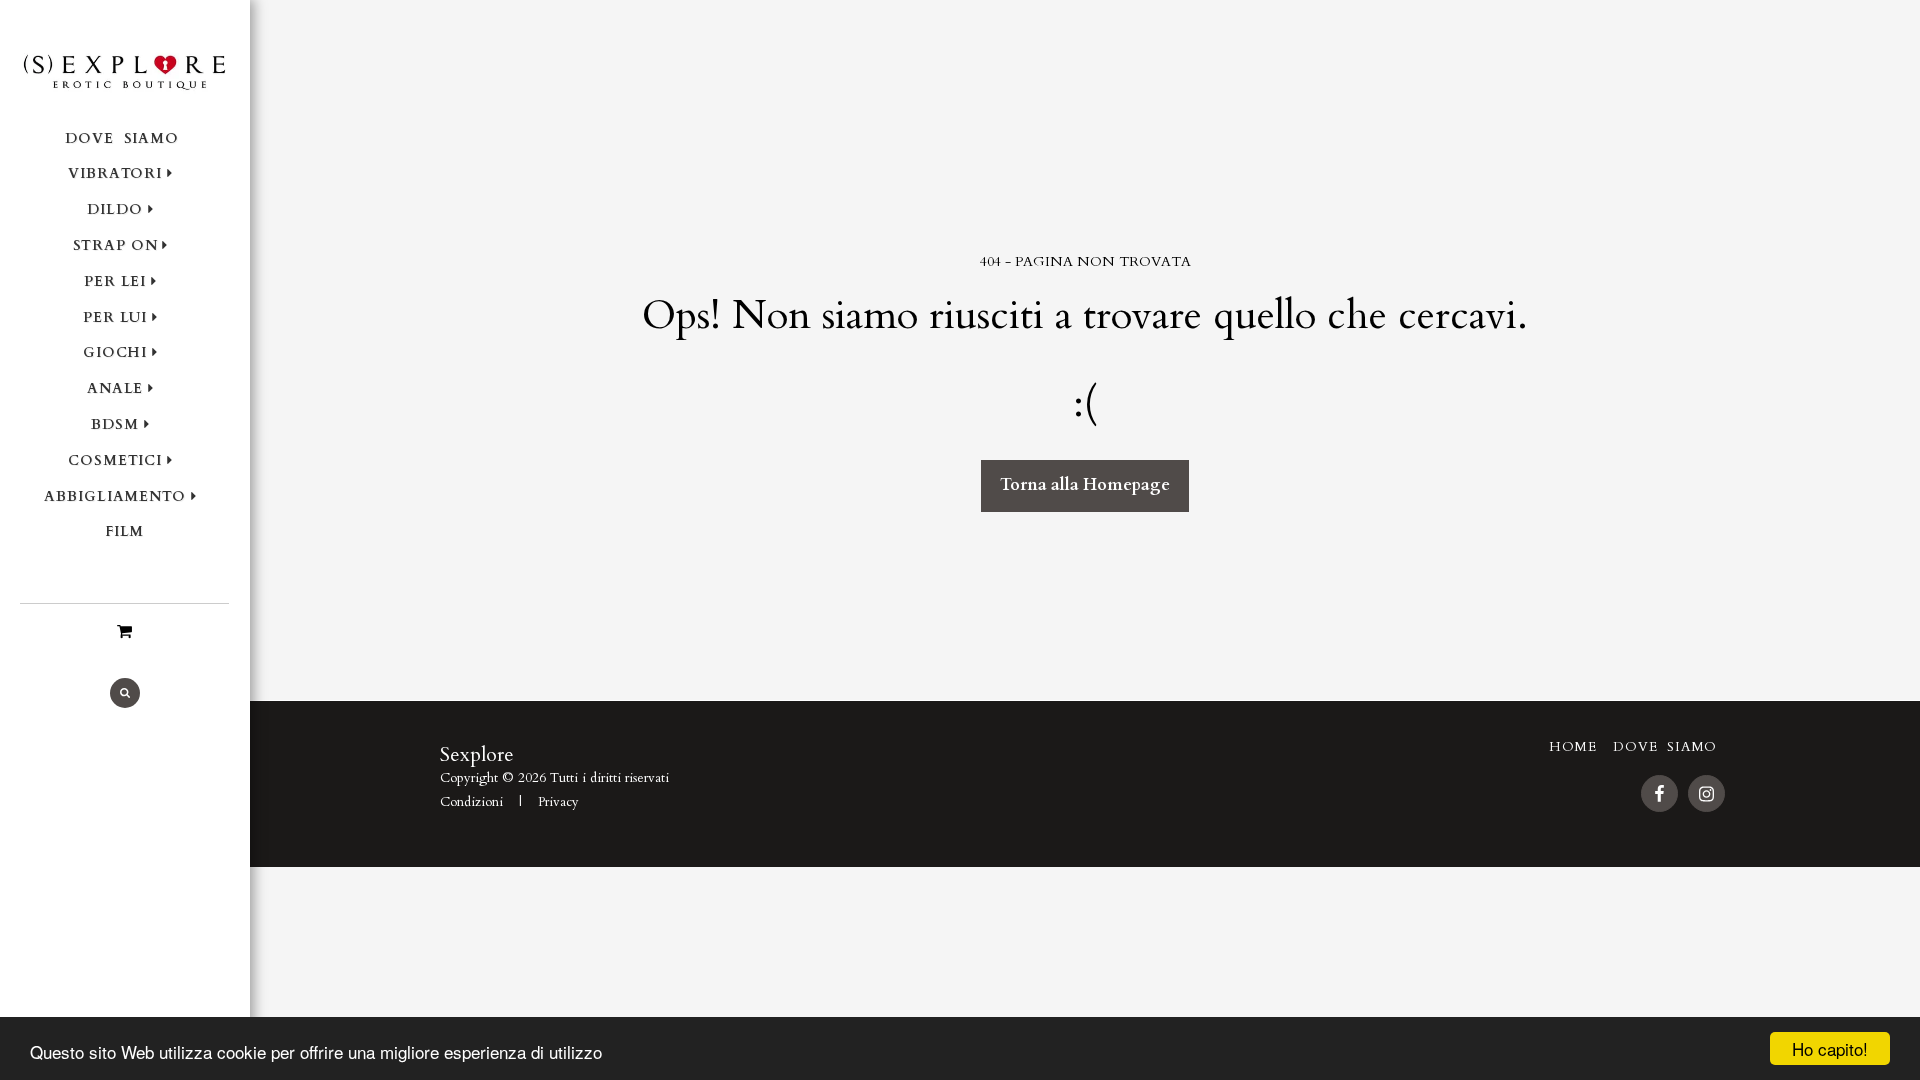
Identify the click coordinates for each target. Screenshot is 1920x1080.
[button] (124, 631)
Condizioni (471, 802)
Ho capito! (1830, 1048)
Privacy (558, 802)
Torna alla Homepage (1085, 485)
